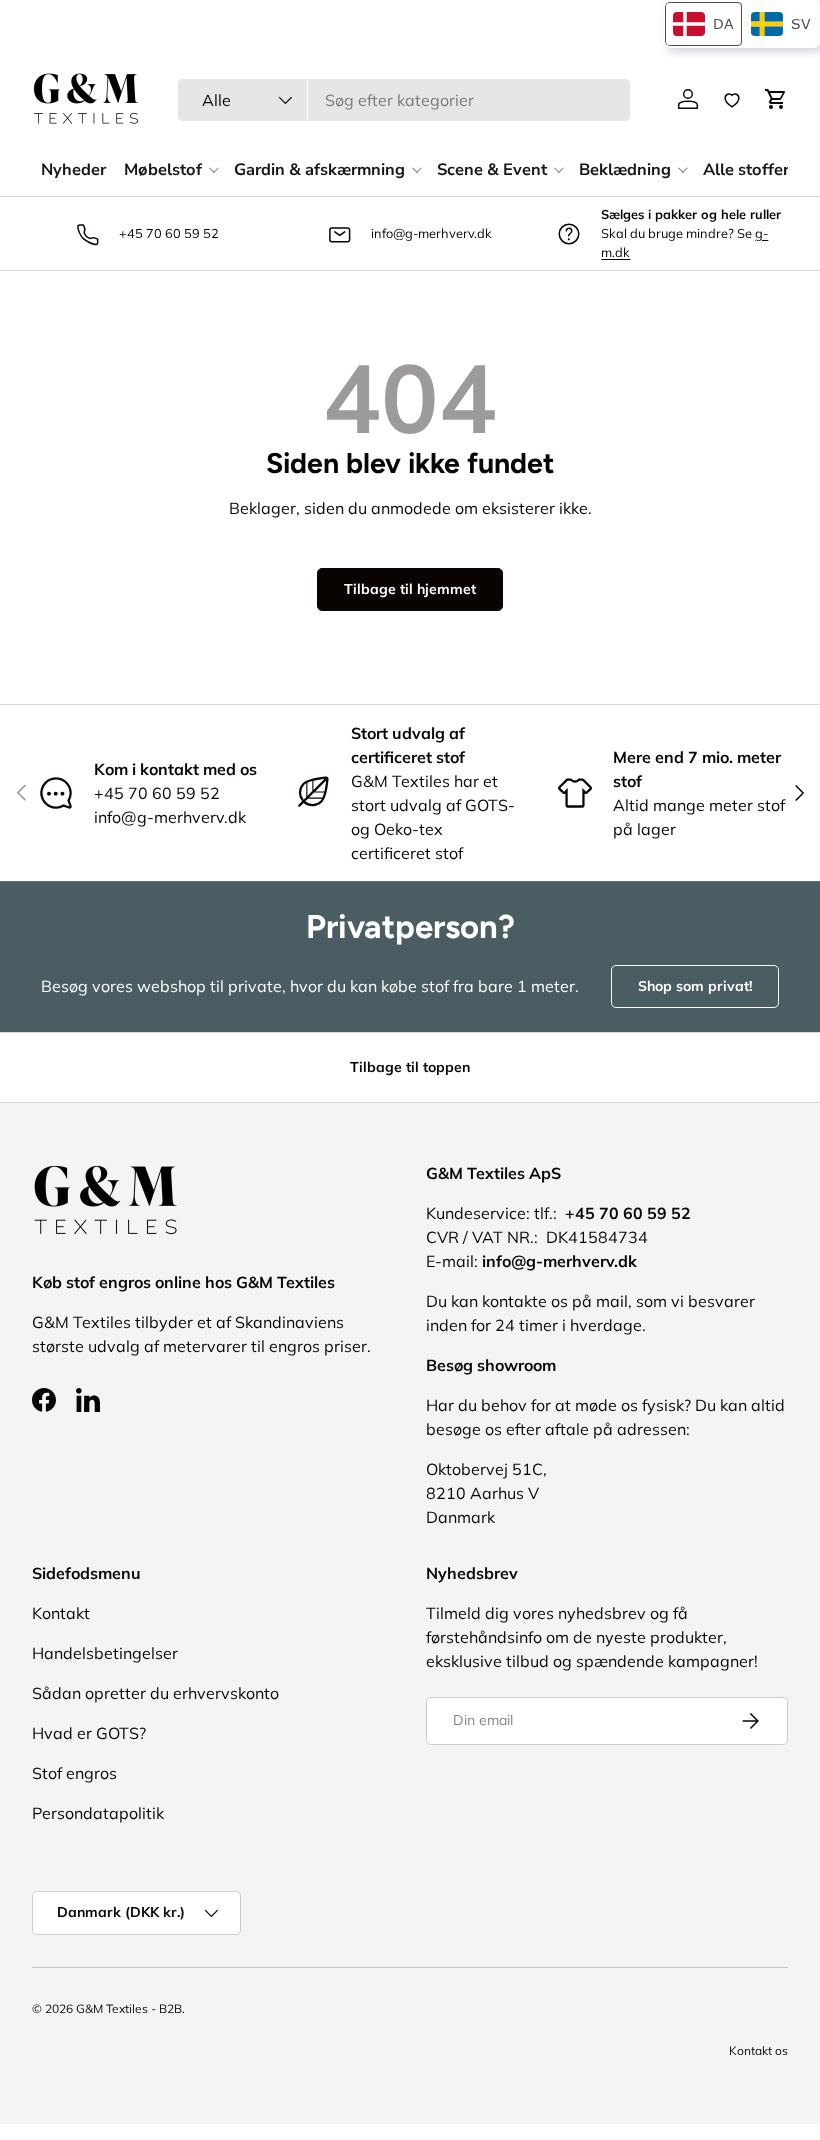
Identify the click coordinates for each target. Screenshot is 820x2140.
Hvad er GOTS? (89, 1733)
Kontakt (61, 1613)
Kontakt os (758, 2050)
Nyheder (73, 169)
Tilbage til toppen (410, 1067)
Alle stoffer (746, 169)
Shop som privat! (695, 986)
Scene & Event (492, 169)
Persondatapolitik (98, 1813)
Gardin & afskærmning (319, 169)
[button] (776, 99)
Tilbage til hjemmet (410, 589)
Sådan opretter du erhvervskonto (155, 1693)
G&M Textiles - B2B (129, 2008)
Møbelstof (163, 169)
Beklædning (625, 169)
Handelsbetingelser (105, 1653)
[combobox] (404, 100)
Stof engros (74, 1773)
